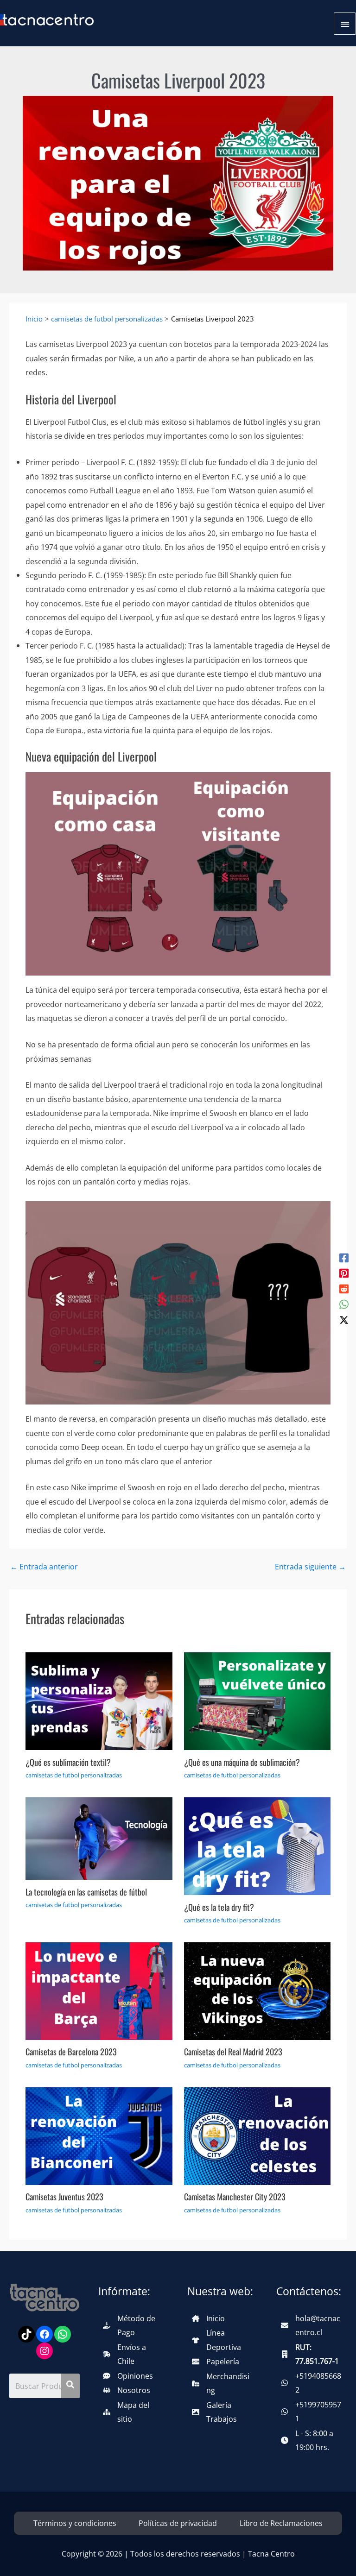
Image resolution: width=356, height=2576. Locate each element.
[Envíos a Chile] (133, 2354)
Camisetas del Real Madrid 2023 (233, 2051)
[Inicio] (208, 2318)
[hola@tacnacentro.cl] (311, 2326)
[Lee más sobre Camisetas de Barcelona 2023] (99, 1990)
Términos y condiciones (75, 2523)
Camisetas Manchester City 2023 (235, 2196)
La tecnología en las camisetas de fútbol (86, 1892)
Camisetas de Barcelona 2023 (71, 2051)
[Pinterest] (344, 1272)
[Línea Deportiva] (222, 2340)
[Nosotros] (127, 2390)
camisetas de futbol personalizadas (74, 1775)
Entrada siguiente (310, 1567)
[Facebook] (344, 1257)
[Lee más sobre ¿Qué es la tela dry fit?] (257, 1845)
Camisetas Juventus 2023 (64, 2196)
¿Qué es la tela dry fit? (219, 1907)
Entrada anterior (44, 1567)
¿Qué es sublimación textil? (68, 1762)
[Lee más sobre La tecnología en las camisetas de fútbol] (99, 1838)
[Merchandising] (222, 2384)
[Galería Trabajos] (222, 2412)
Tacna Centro (271, 2554)
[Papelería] (216, 2362)
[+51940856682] (311, 2383)
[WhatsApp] (344, 1304)
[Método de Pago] (133, 2326)
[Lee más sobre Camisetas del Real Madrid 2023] (257, 1990)
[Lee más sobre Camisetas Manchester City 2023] (257, 2135)
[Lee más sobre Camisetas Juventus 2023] (99, 2135)
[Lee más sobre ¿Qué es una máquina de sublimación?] (257, 1700)
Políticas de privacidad (178, 2523)
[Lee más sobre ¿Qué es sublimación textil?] (99, 1700)
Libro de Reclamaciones (281, 2523)
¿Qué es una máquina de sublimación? (242, 1762)
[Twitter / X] (344, 1319)
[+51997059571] (311, 2412)
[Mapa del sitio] (133, 2412)
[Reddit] (344, 1288)
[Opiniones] (128, 2376)
